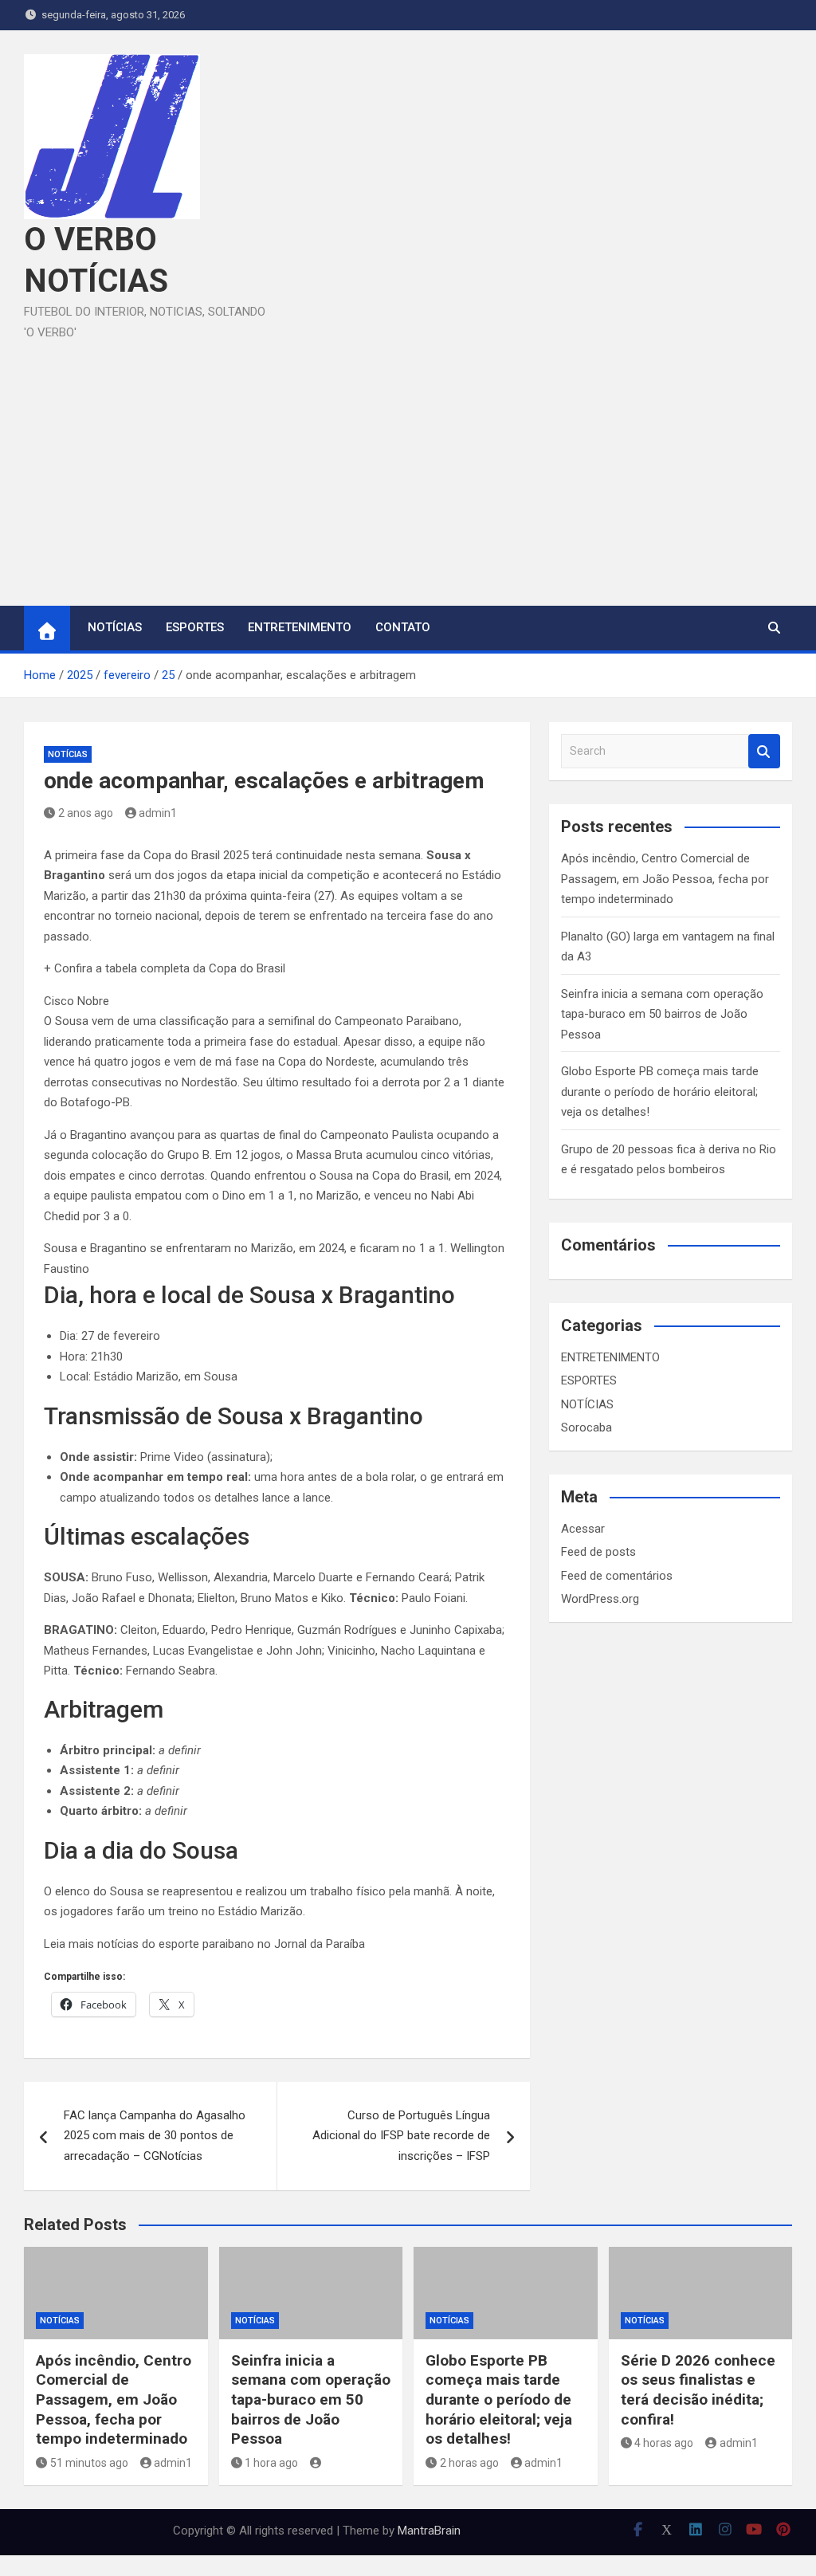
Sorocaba (586, 1427)
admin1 (158, 813)
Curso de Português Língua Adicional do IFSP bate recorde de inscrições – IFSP (401, 2136)
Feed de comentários (617, 1576)
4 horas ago (664, 2443)
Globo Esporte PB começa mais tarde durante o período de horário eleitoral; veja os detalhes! (660, 1092)
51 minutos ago (89, 2463)
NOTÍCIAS (115, 627)
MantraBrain (429, 2531)
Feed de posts (598, 1552)
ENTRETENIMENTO (300, 627)
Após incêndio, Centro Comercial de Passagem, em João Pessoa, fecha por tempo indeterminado (665, 879)
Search (764, 751)
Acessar (583, 1529)
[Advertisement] (408, 462)
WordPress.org (600, 1599)
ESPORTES (195, 627)
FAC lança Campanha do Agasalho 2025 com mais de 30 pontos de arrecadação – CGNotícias (155, 2136)
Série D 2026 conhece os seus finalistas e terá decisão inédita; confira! (698, 2390)
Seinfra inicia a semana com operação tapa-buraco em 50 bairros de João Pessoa (662, 1014)
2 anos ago (86, 813)
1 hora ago (271, 2463)
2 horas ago (469, 2463)
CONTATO (403, 627)
